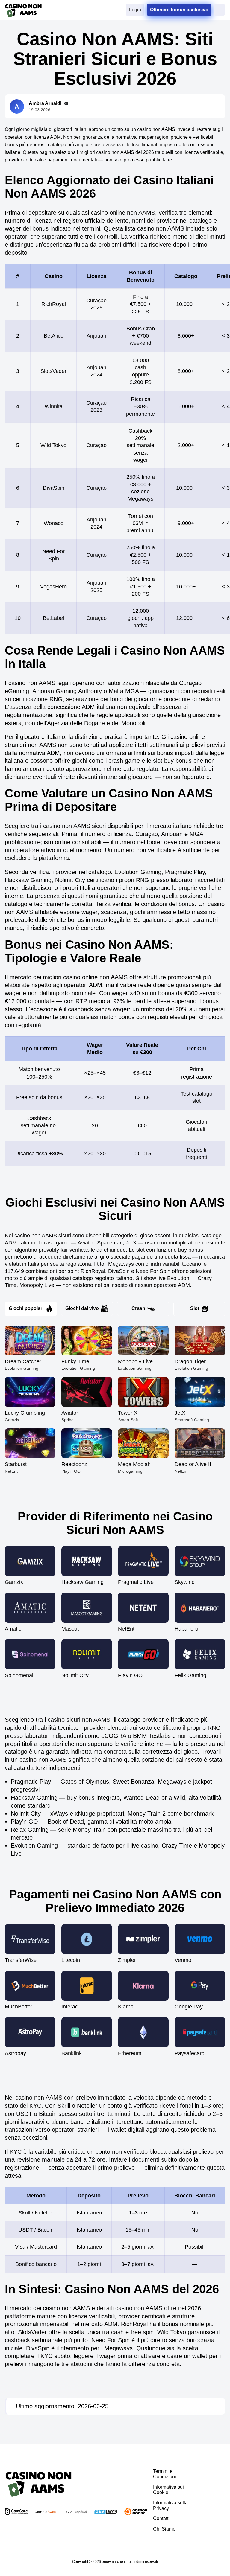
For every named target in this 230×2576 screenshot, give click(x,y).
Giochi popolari (26, 1308)
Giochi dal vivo (82, 1308)
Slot (195, 1308)
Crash (138, 1308)
